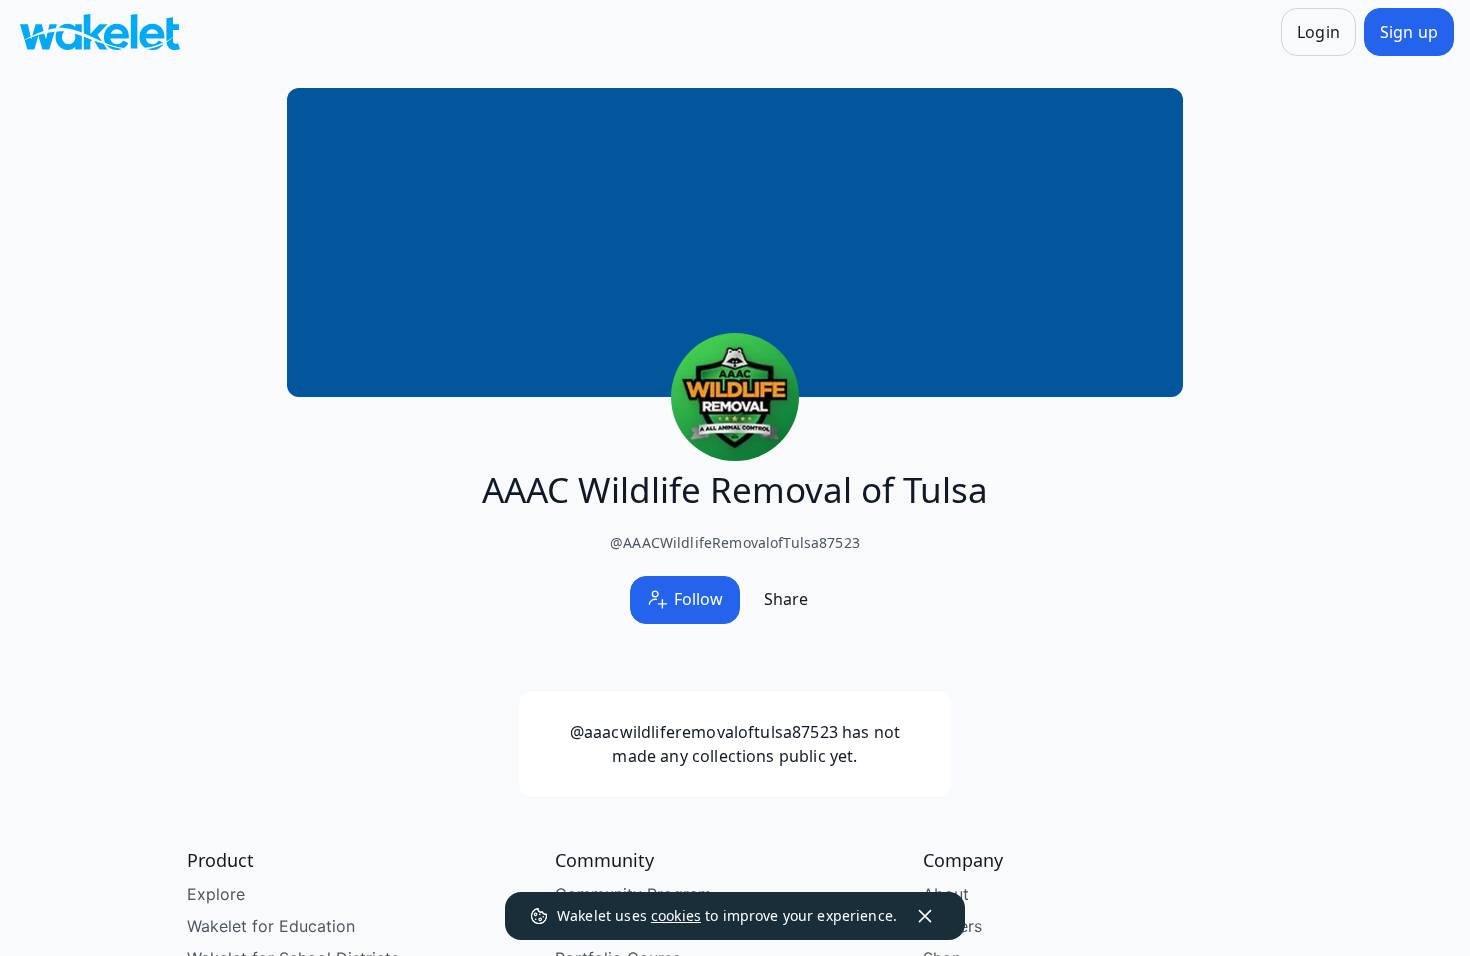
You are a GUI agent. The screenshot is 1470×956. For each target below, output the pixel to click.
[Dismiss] (925, 916)
